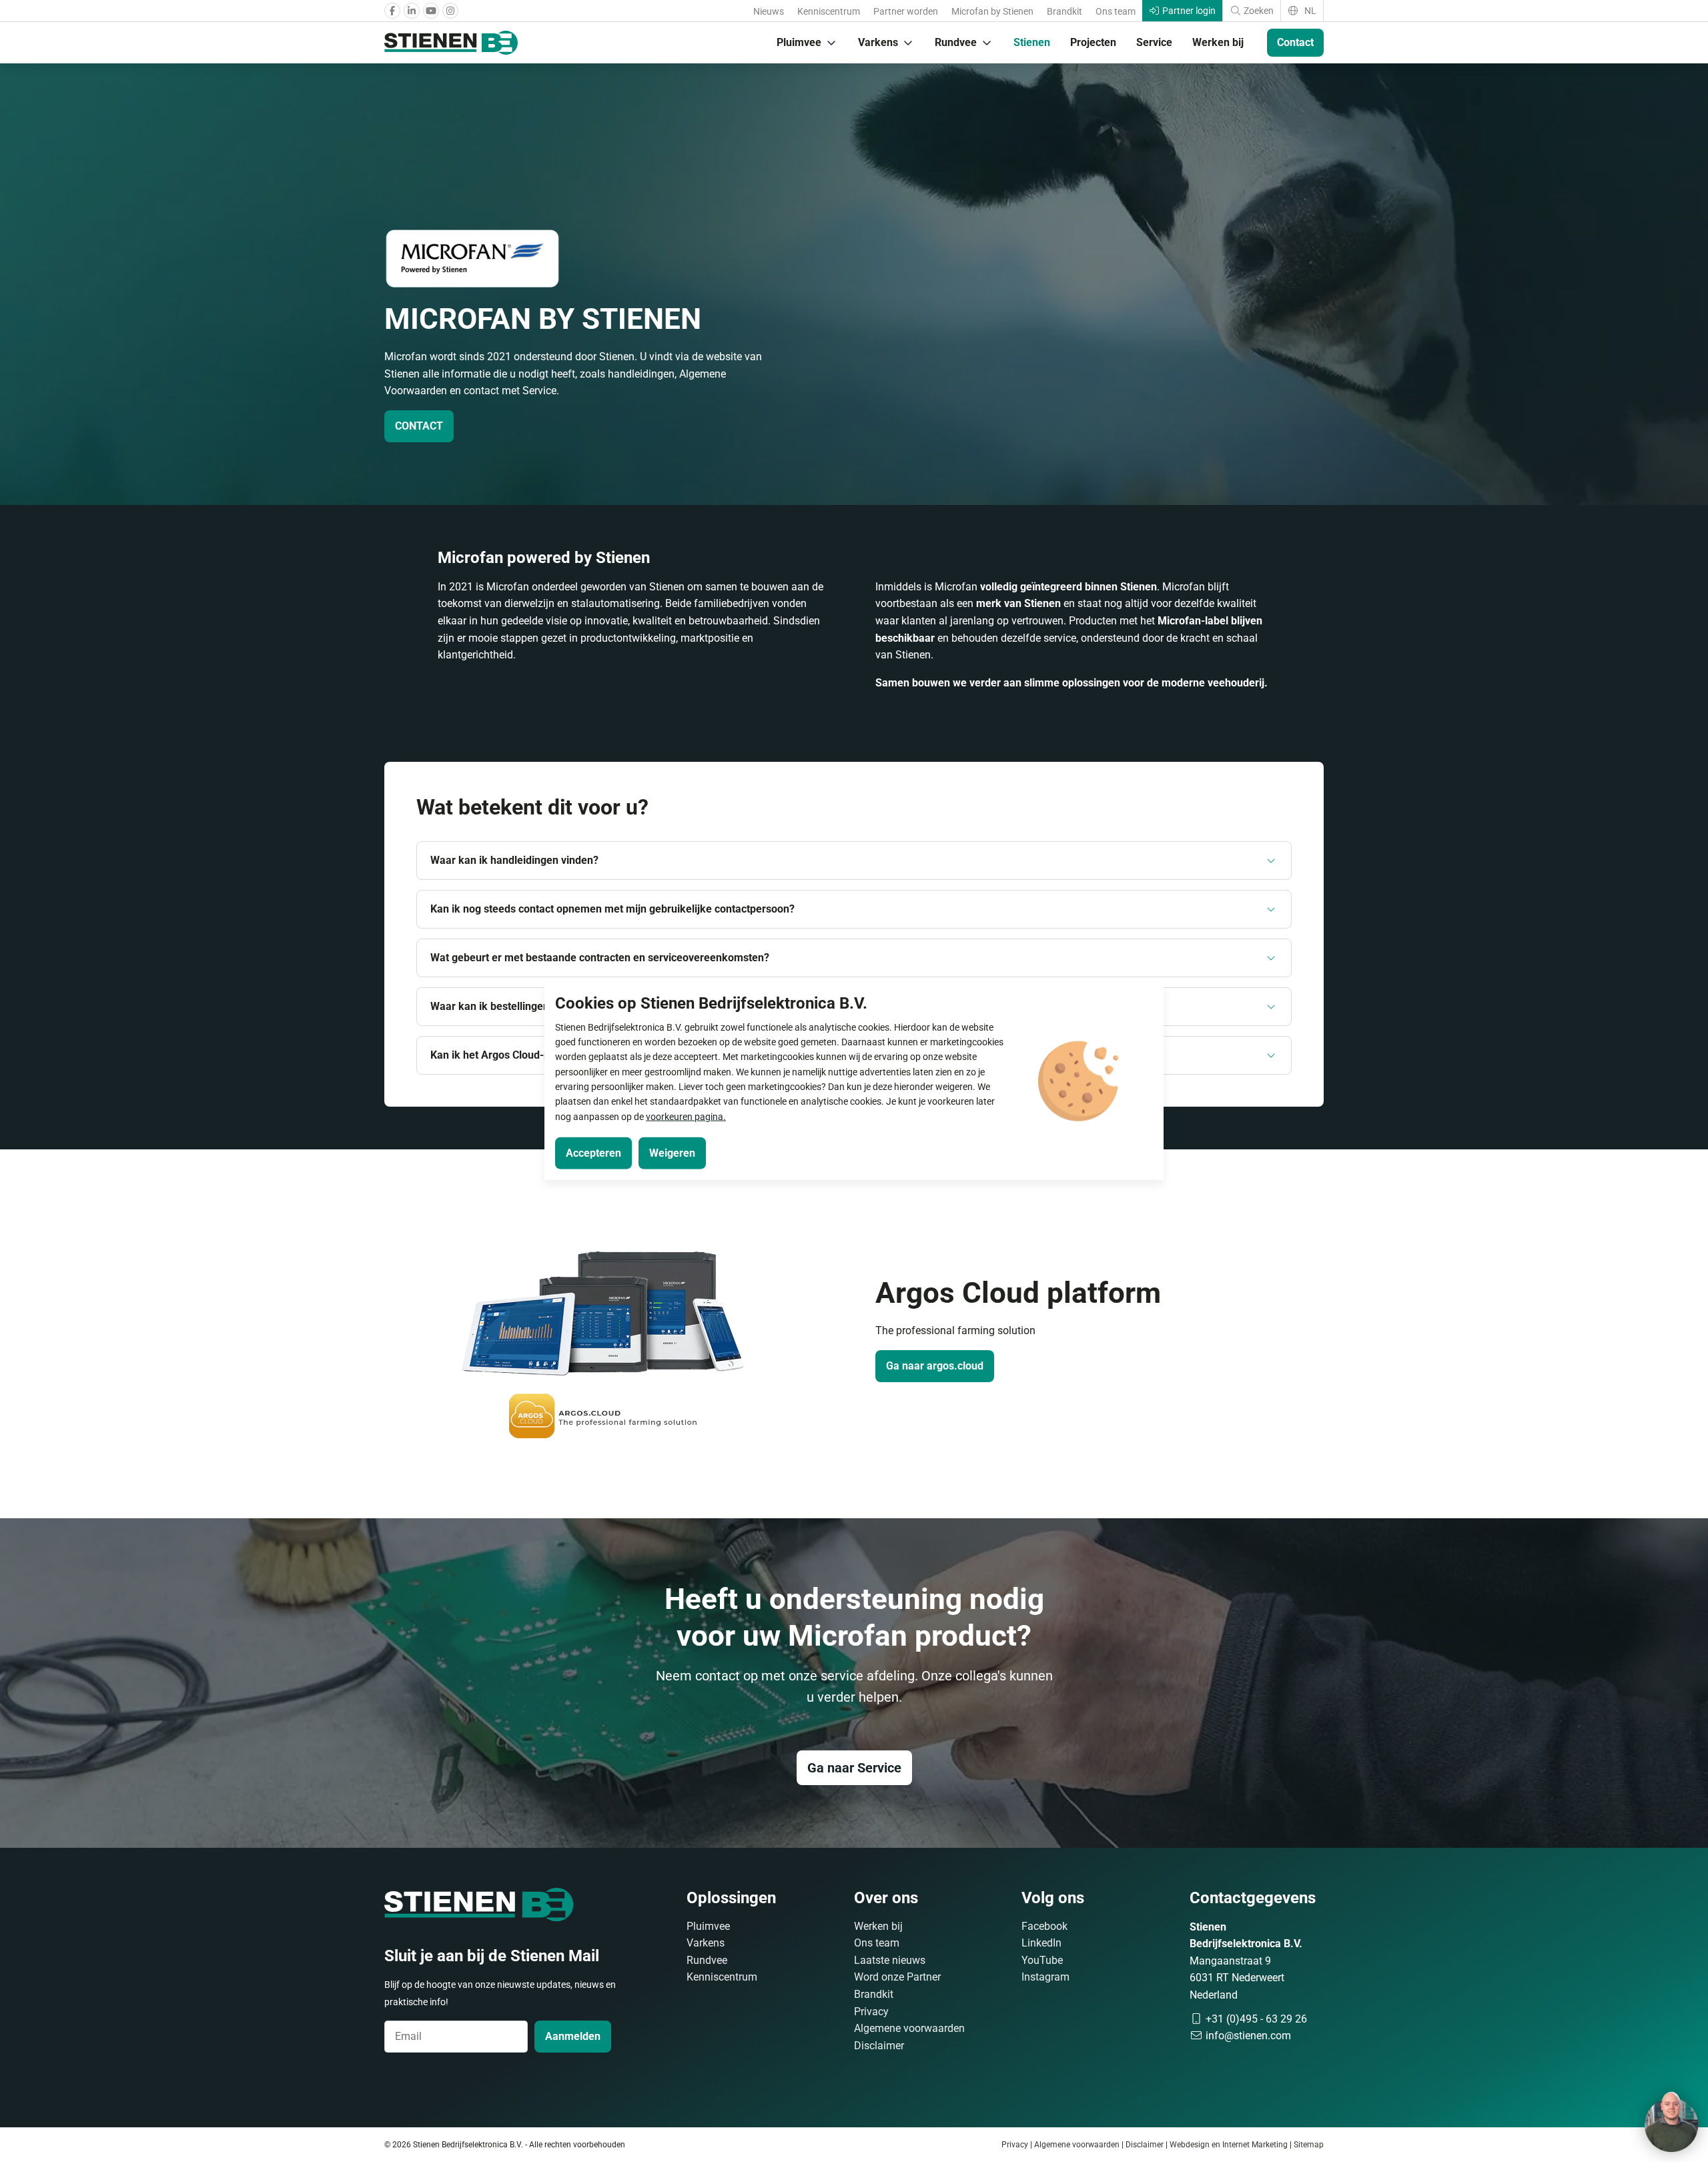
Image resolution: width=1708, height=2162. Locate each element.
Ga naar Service (854, 1768)
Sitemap (1309, 2145)
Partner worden (906, 11)
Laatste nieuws (890, 1960)
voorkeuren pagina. (686, 1116)
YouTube (1042, 1960)
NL (1309, 11)
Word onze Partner (897, 1977)
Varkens (878, 42)
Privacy (871, 2012)
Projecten (1093, 42)
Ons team (1116, 11)
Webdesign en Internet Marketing (1229, 2145)
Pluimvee (799, 42)
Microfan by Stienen (992, 11)
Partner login (1188, 11)
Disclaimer (879, 2046)
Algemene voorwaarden (909, 2028)
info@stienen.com (1247, 2036)
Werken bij (1218, 42)
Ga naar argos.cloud (935, 1366)
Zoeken (1258, 11)
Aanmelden (573, 2036)
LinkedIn (1041, 1943)
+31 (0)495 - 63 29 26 (1255, 2019)
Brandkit (1064, 11)
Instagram (1045, 1977)
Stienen (1032, 42)
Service (1154, 42)
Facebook (1044, 1926)
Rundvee (956, 42)
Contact (1295, 42)
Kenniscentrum (829, 11)
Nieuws (769, 11)
